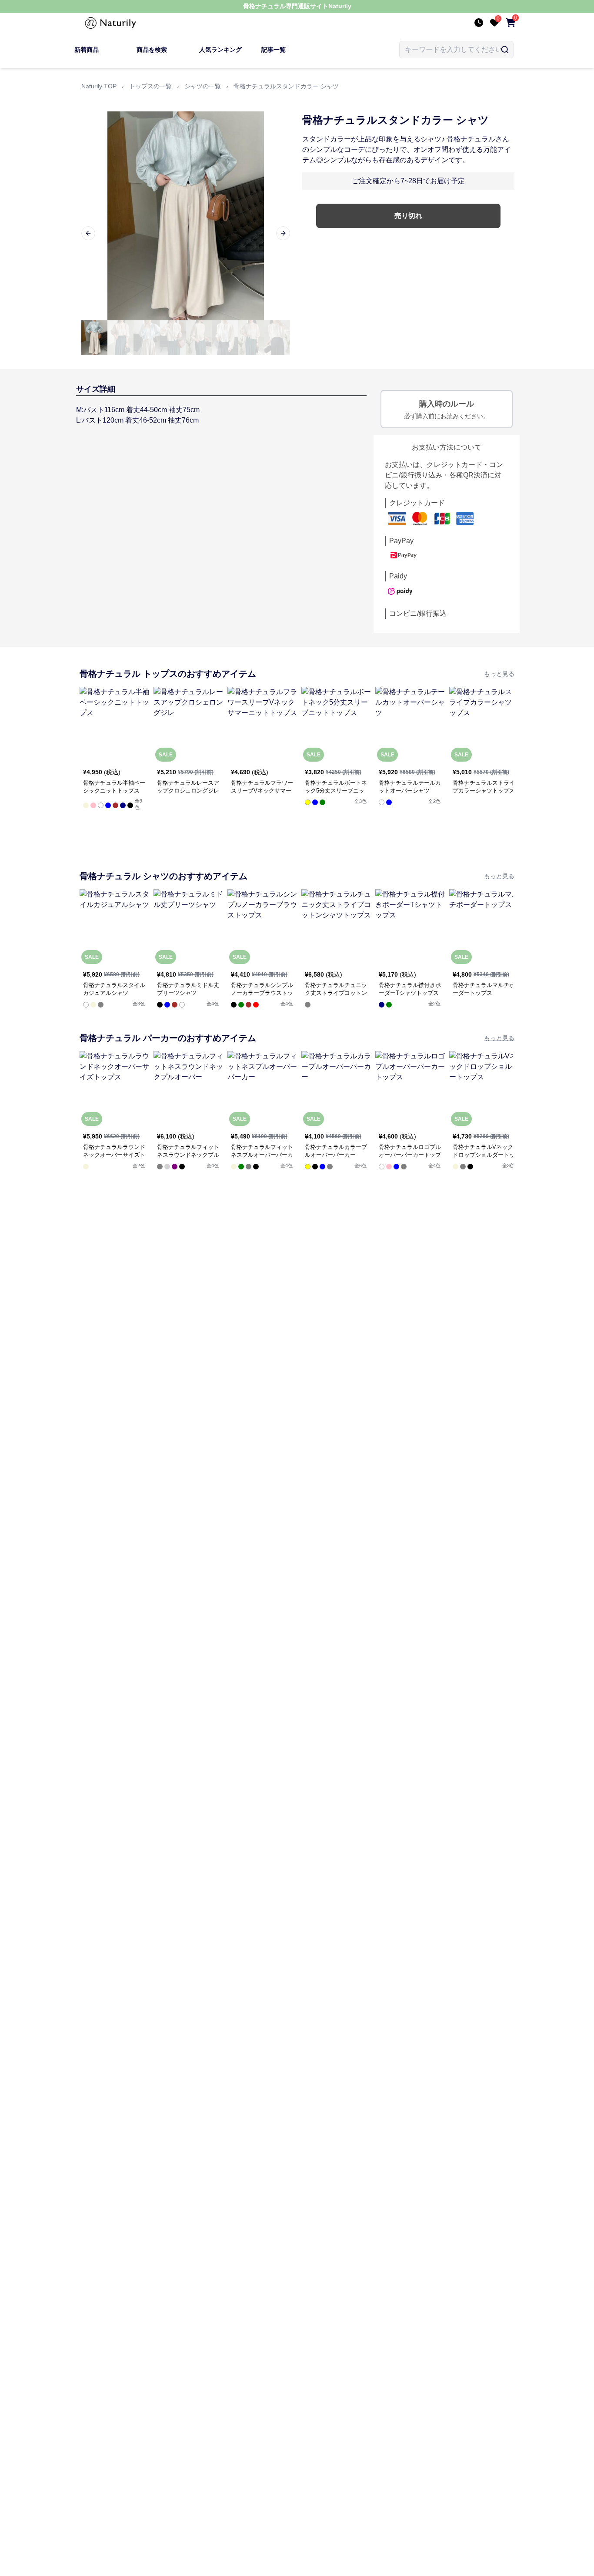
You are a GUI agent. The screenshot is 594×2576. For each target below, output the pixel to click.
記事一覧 (274, 50)
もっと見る (499, 674)
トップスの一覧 (150, 86)
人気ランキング (220, 50)
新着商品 (87, 50)
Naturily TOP (99, 86)
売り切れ (408, 216)
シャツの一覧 (203, 86)
